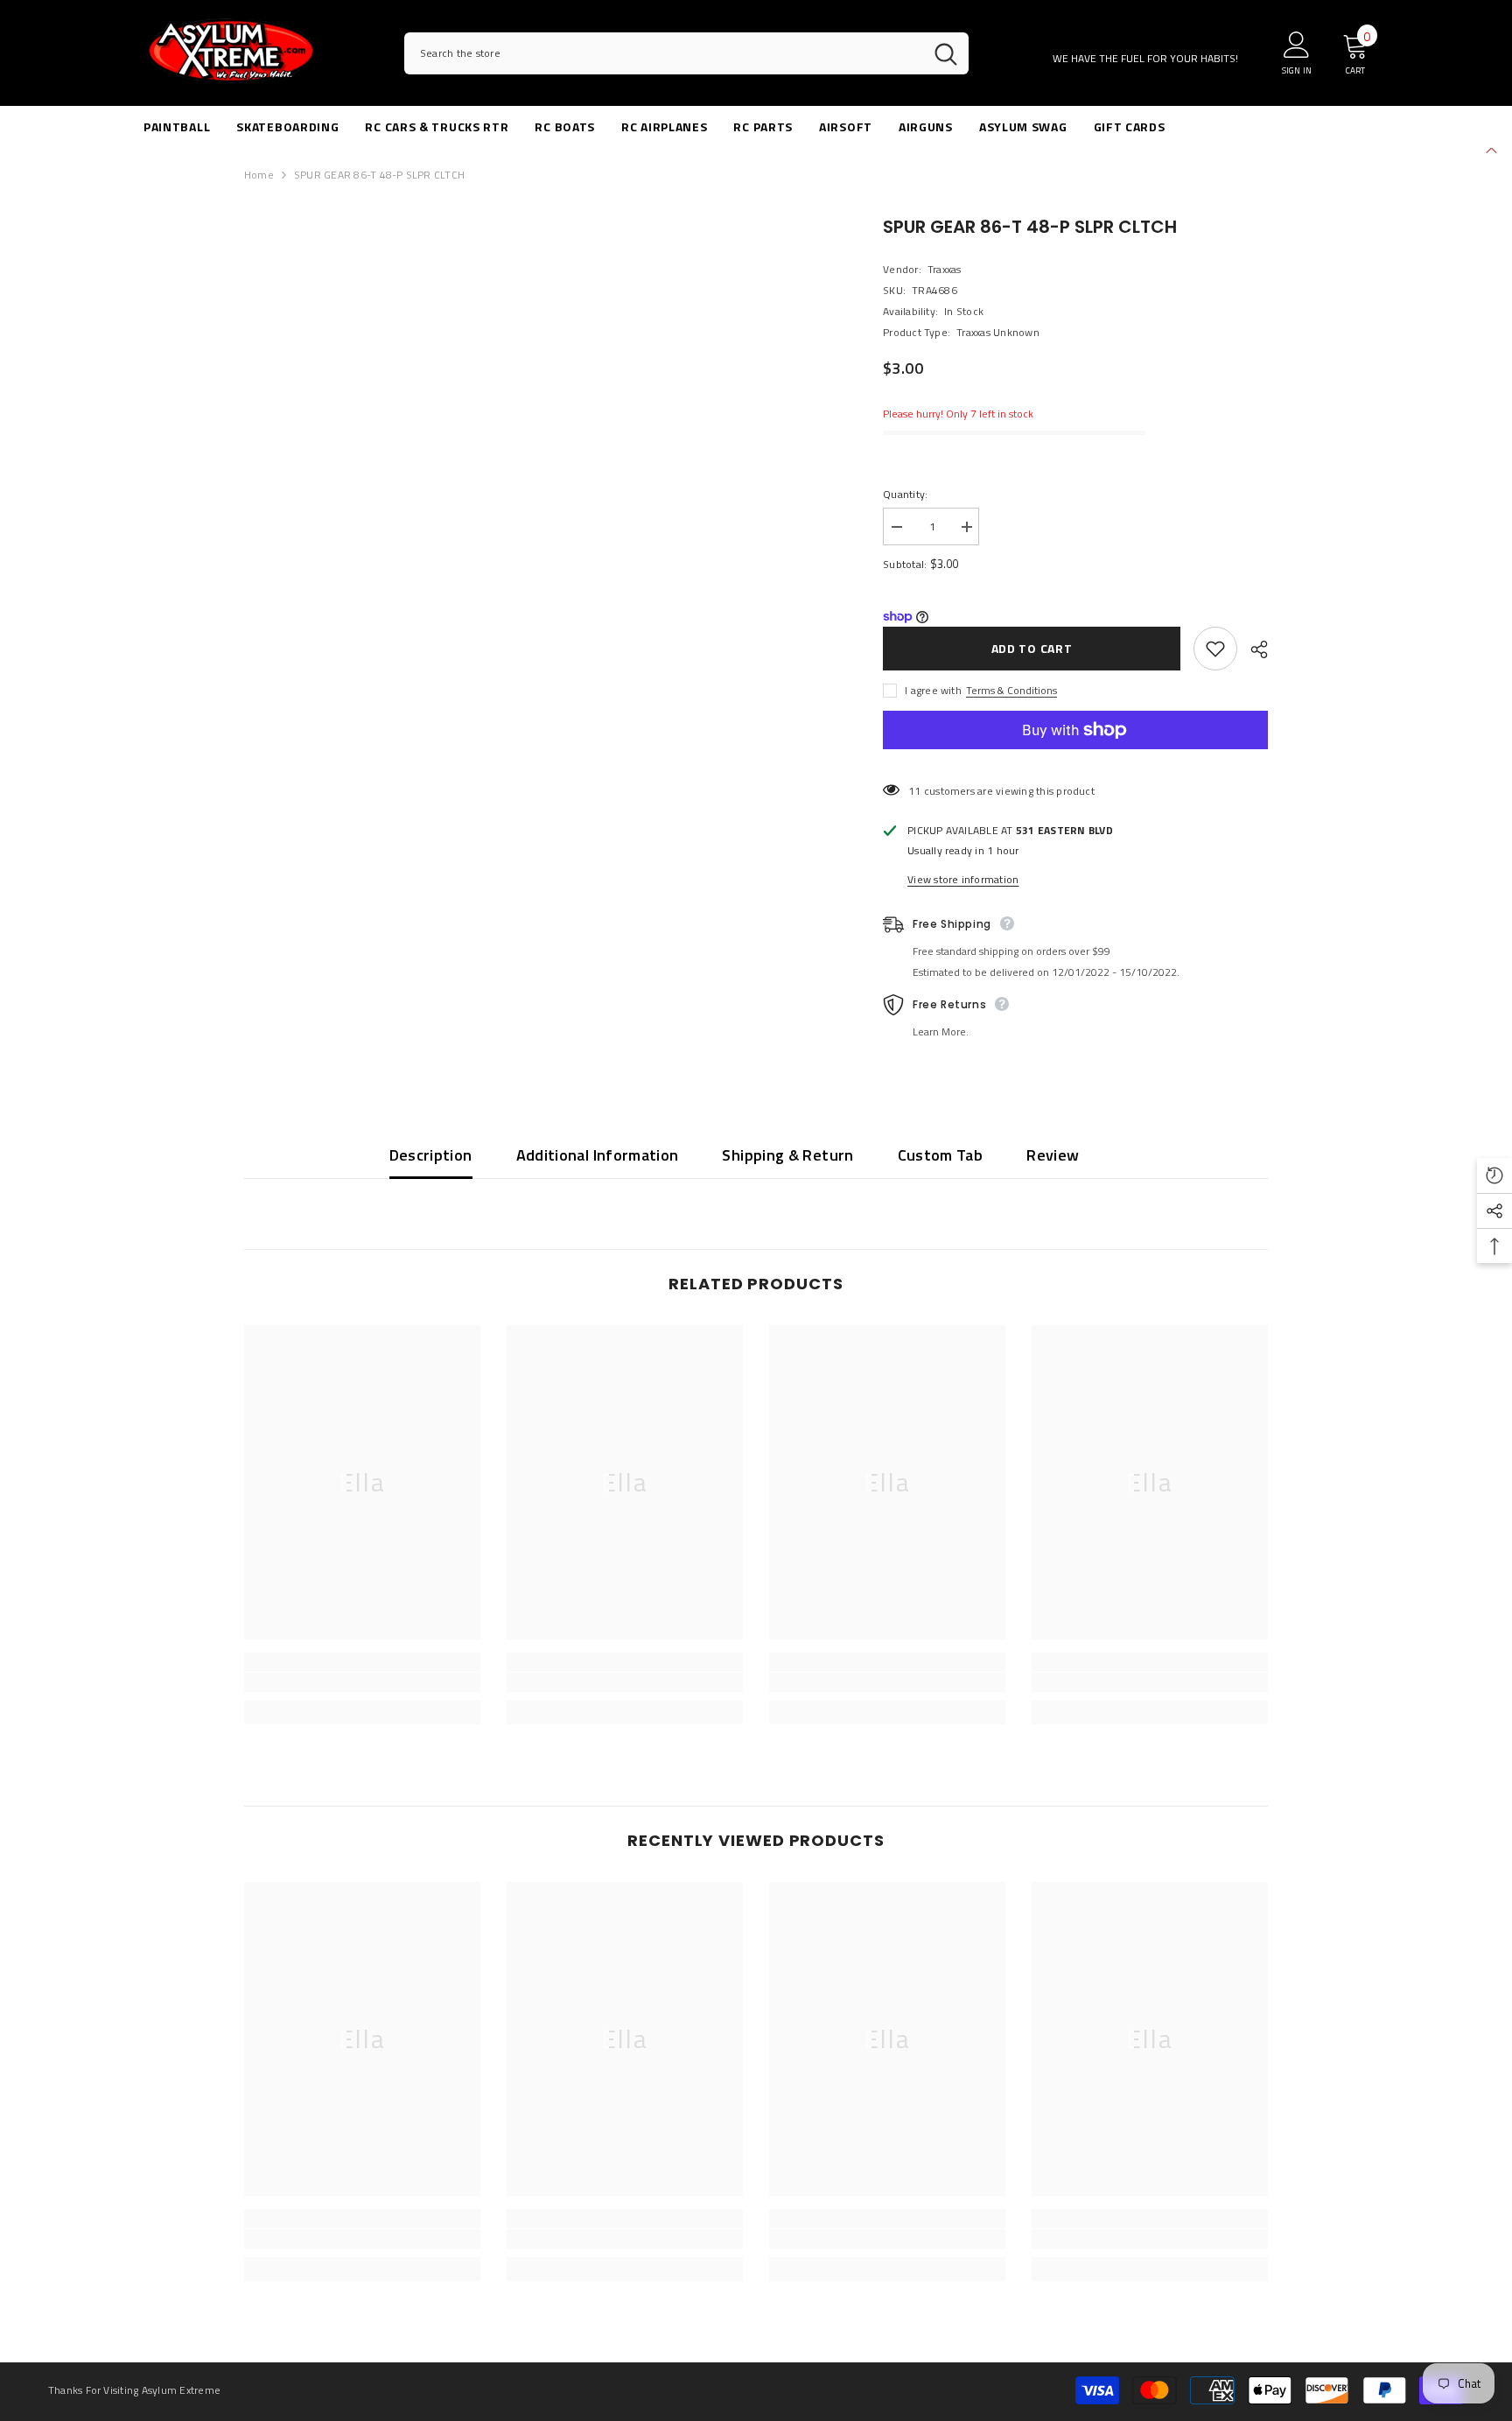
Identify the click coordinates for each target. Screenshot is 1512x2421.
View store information (963, 879)
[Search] (686, 53)
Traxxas (945, 269)
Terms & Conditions (1011, 690)
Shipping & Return (787, 1155)
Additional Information (598, 1155)
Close (1491, 148)
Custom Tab (941, 1155)
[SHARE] (1253, 649)
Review (1053, 1155)
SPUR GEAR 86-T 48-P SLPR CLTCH (1030, 227)
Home (259, 175)
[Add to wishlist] (1215, 649)
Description (431, 1155)
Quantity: (905, 494)
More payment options (1075, 759)
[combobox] (664, 53)
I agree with (933, 690)
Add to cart (1032, 648)
